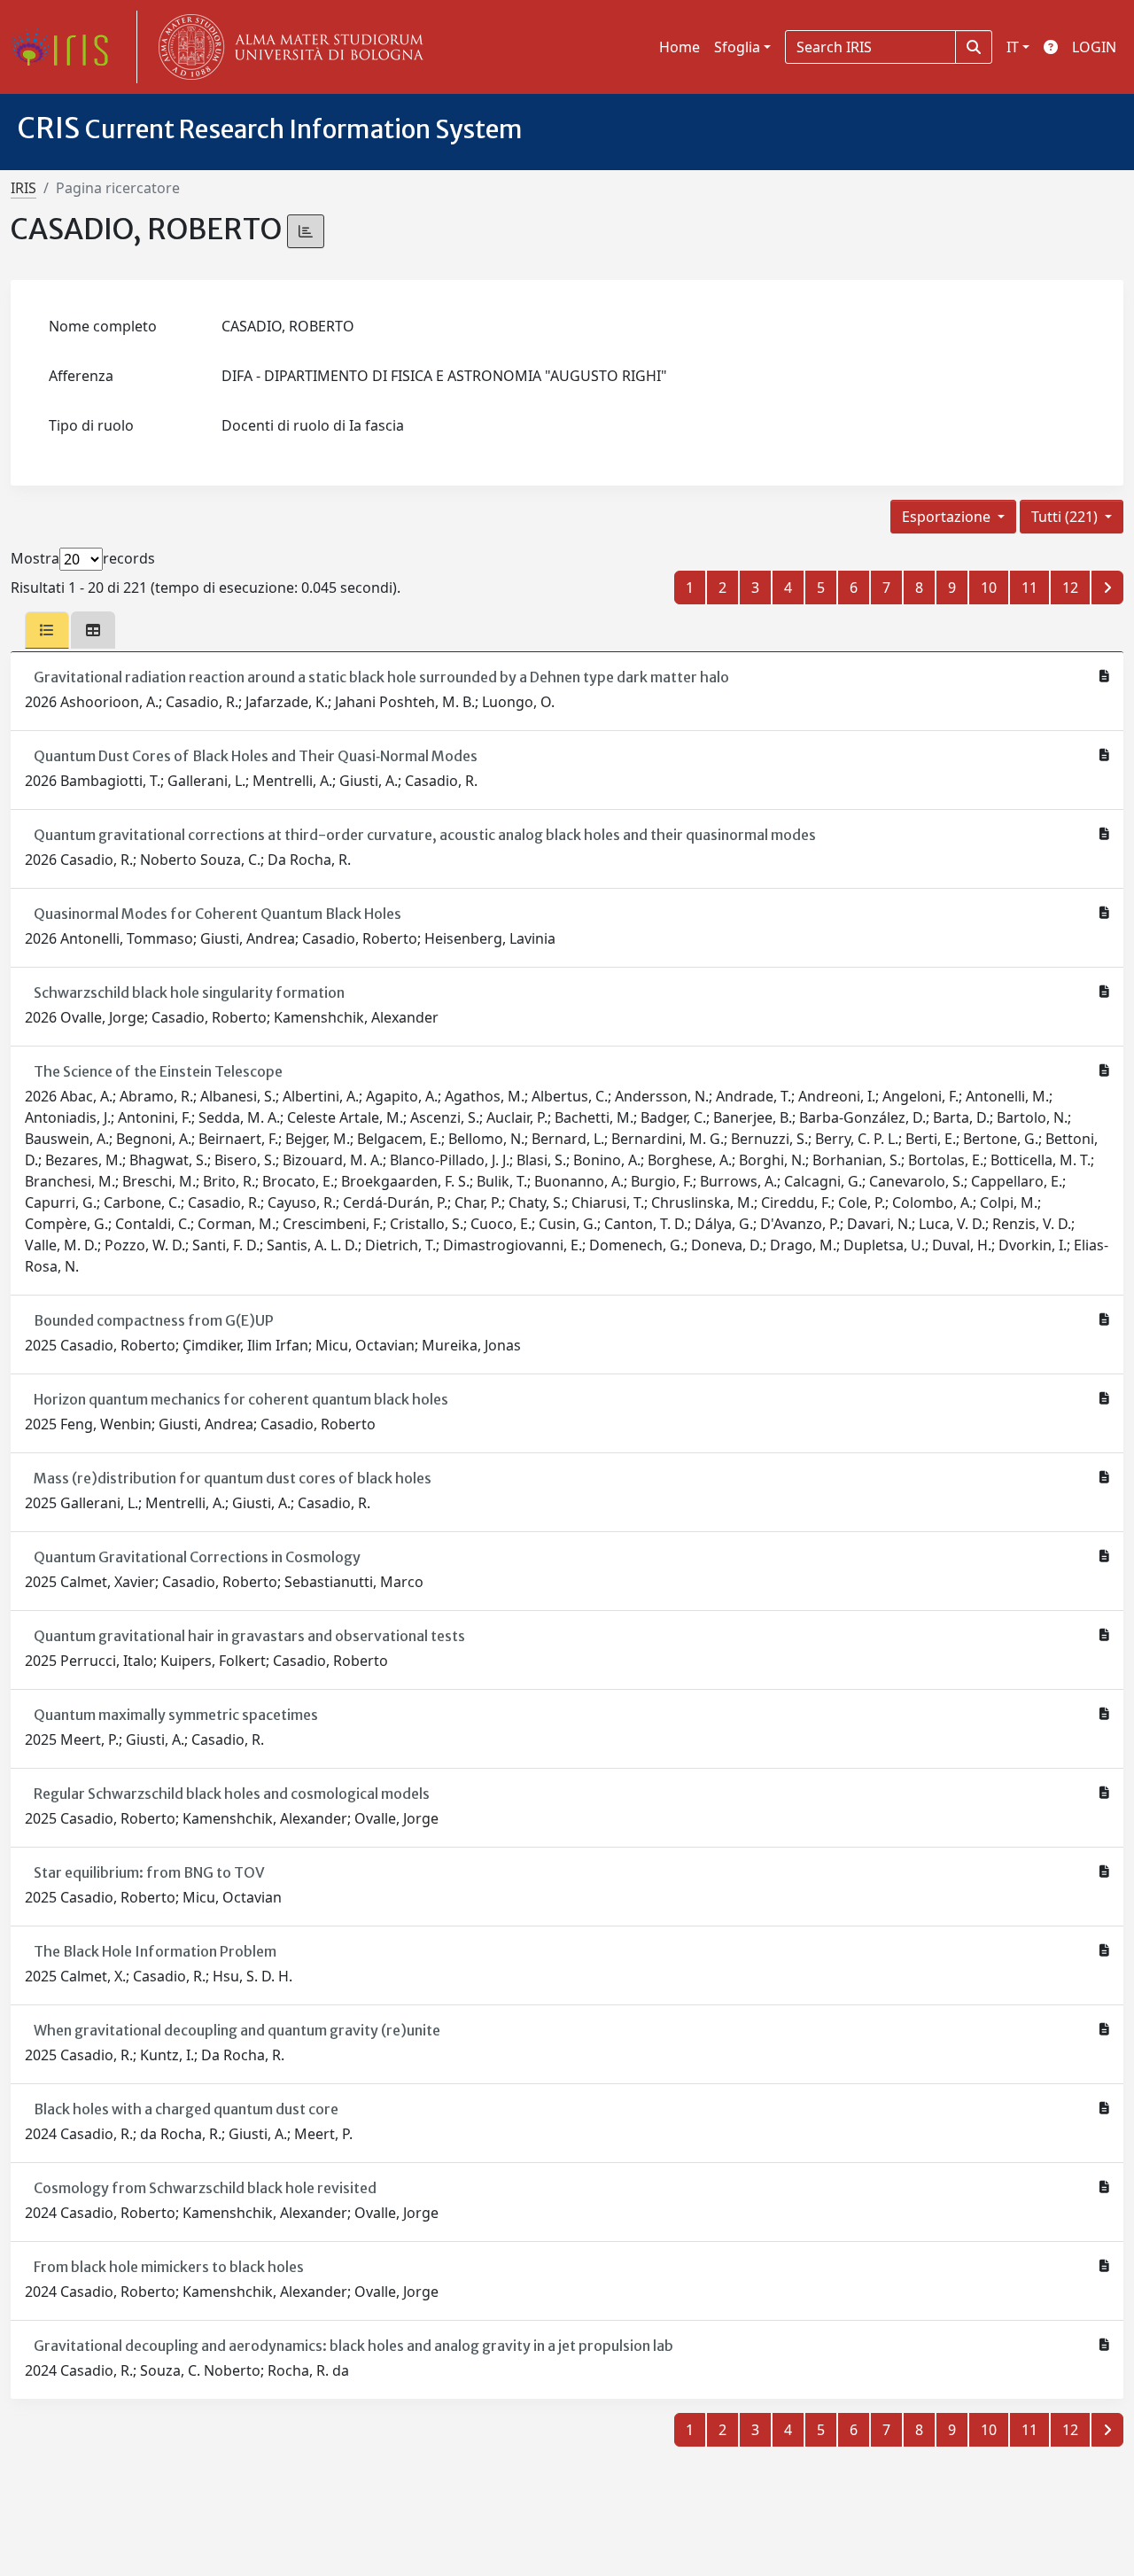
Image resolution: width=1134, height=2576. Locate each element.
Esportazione (948, 517)
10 (989, 588)
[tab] (47, 630)
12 (1070, 588)
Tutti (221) (1066, 517)
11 (1029, 588)
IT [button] (1013, 47)
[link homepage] (66, 47)
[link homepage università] (287, 47)
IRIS (23, 188)
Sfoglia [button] (737, 47)
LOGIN (1094, 47)
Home (680, 47)
